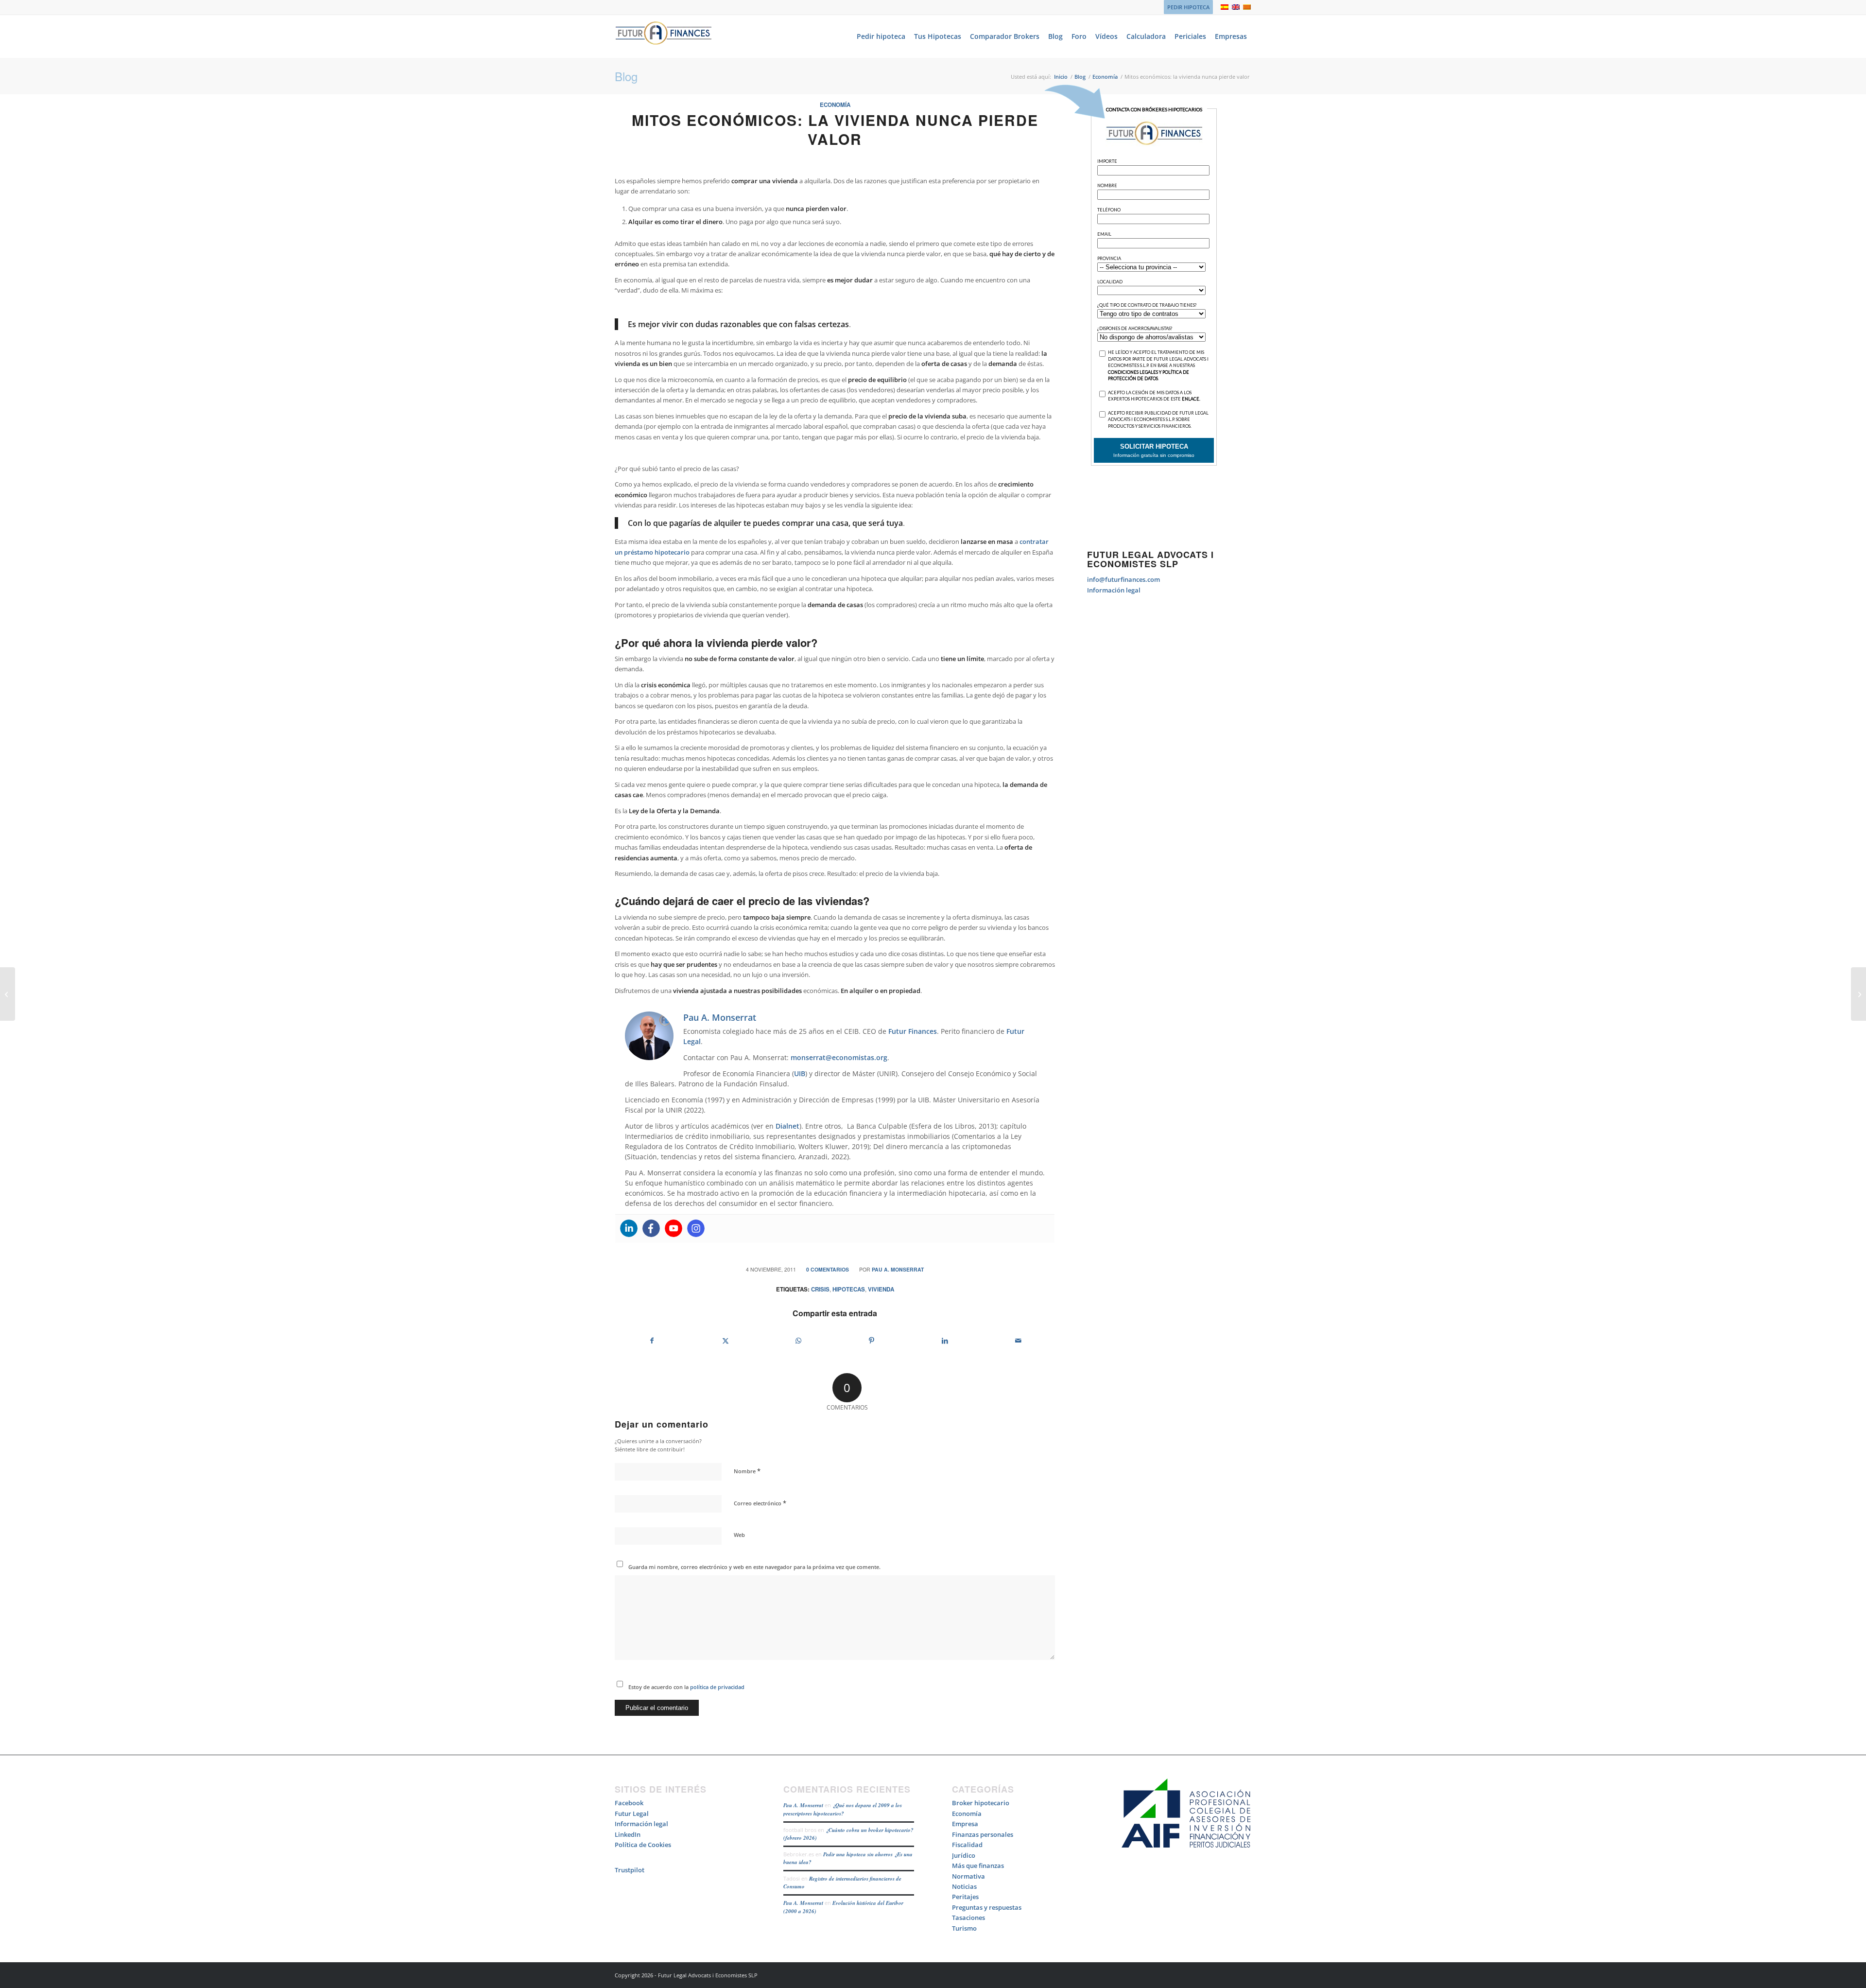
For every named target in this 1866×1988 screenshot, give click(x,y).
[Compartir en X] (726, 1341)
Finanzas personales (983, 1834)
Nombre (747, 1471)
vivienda (881, 1289)
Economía (835, 105)
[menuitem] (1186, 7)
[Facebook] (651, 1228)
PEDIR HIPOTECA (1188, 7)
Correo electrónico (760, 1503)
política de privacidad (717, 1687)
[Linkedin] (629, 1228)
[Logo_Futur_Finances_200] (663, 36)
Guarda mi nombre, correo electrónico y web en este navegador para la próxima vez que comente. (754, 1567)
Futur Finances (913, 1031)
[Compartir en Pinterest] (872, 1341)
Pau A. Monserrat (898, 1269)
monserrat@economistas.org (839, 1057)
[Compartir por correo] (1019, 1341)
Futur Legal (632, 1814)
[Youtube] (674, 1228)
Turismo (964, 1928)
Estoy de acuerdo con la (686, 1687)
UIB (800, 1073)
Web (739, 1535)
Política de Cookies (643, 1845)
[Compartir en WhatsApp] (798, 1341)
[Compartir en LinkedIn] (945, 1341)
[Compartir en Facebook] (652, 1341)
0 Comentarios (828, 1269)
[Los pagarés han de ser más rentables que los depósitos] (8, 994)
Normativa (968, 1876)
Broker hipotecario (981, 1803)
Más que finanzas (978, 1866)
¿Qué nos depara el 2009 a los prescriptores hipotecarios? (843, 1809)
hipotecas (849, 1289)
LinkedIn (628, 1834)
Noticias (964, 1886)
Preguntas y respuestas (987, 1907)
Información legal (1114, 590)
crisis (820, 1289)
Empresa (965, 1824)
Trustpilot (630, 1870)
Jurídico (964, 1855)
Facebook (629, 1803)
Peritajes (965, 1897)
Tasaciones (968, 1918)
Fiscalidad (967, 1845)
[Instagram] (696, 1228)
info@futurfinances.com (1123, 579)
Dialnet (787, 1126)
